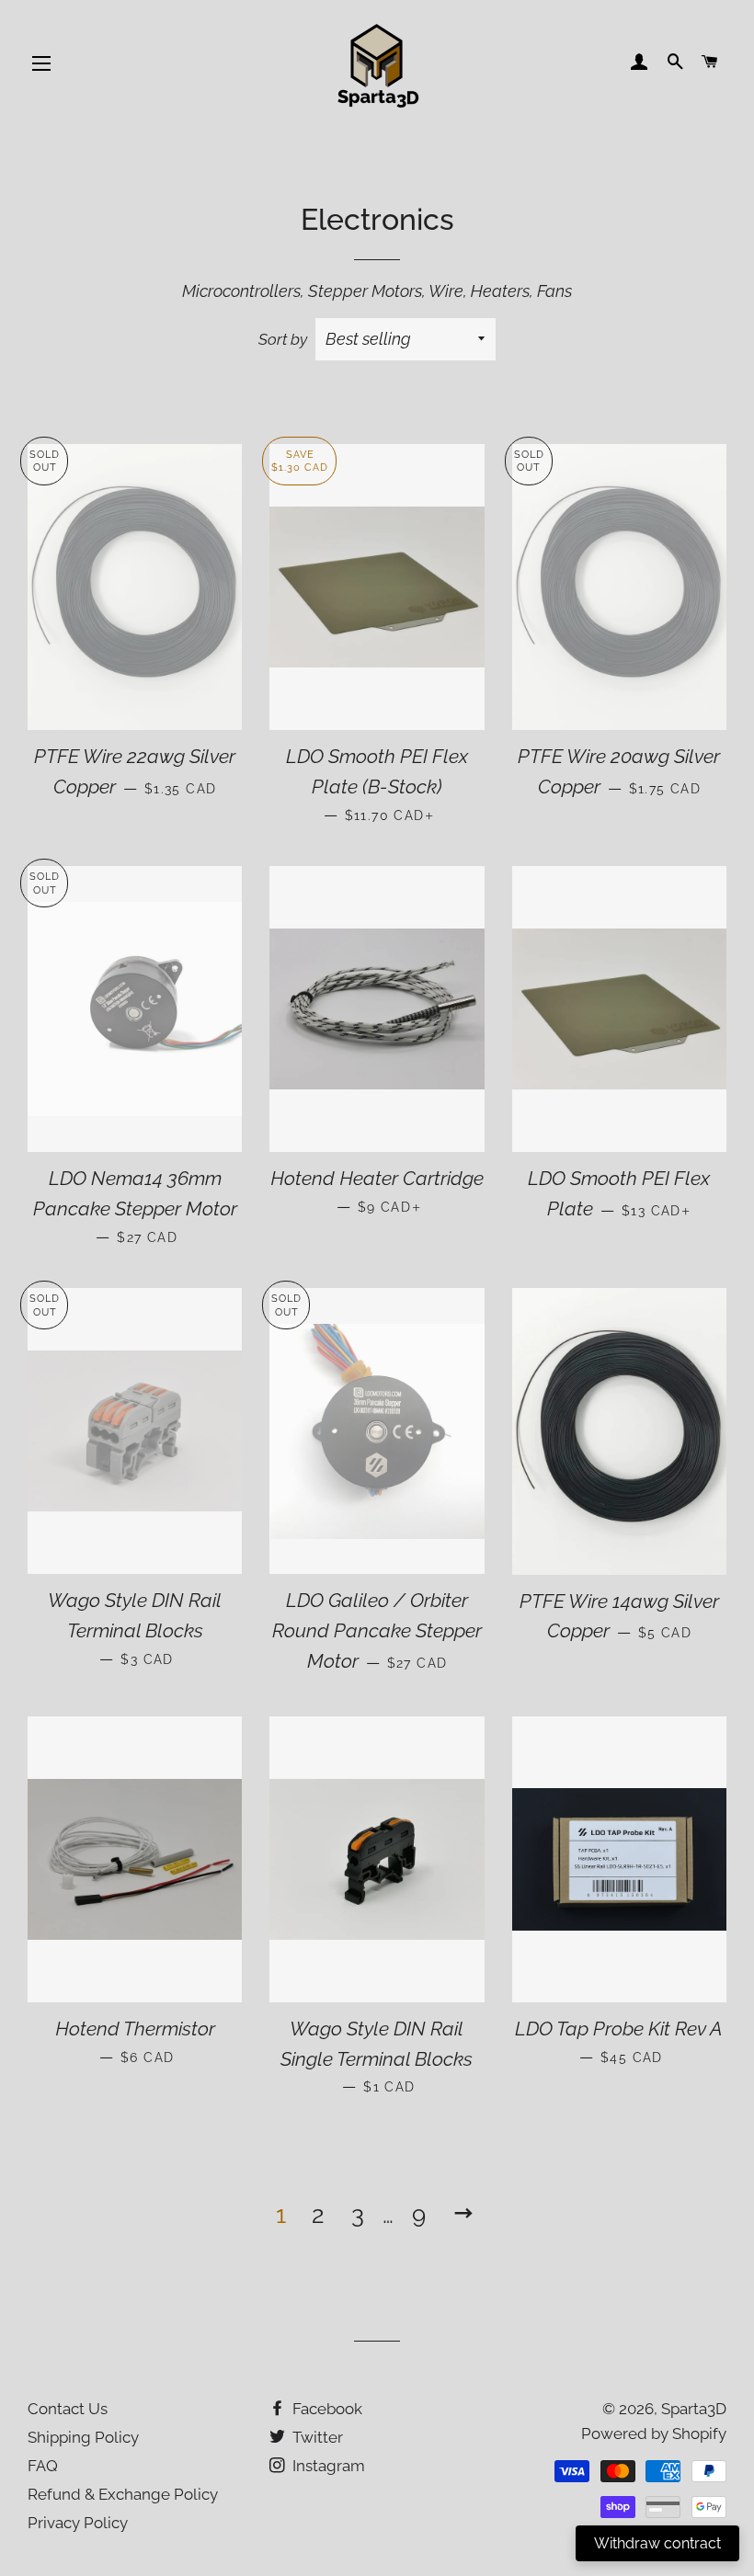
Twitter (316, 2437)
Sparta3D (694, 2409)
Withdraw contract (657, 2543)
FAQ (43, 2466)
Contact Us (68, 2409)
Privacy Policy (78, 2523)
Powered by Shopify (654, 2434)
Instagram (327, 2466)
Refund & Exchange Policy (123, 2494)
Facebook (326, 2409)
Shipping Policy (83, 2437)
